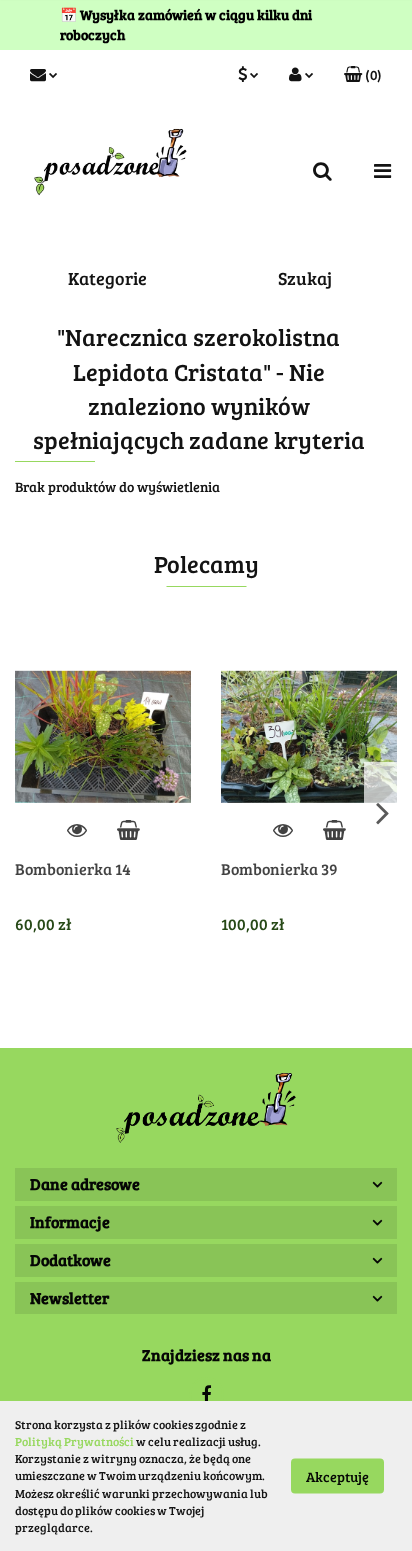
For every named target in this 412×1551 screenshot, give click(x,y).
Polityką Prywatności (74, 1441)
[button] (363, 75)
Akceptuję (337, 1476)
